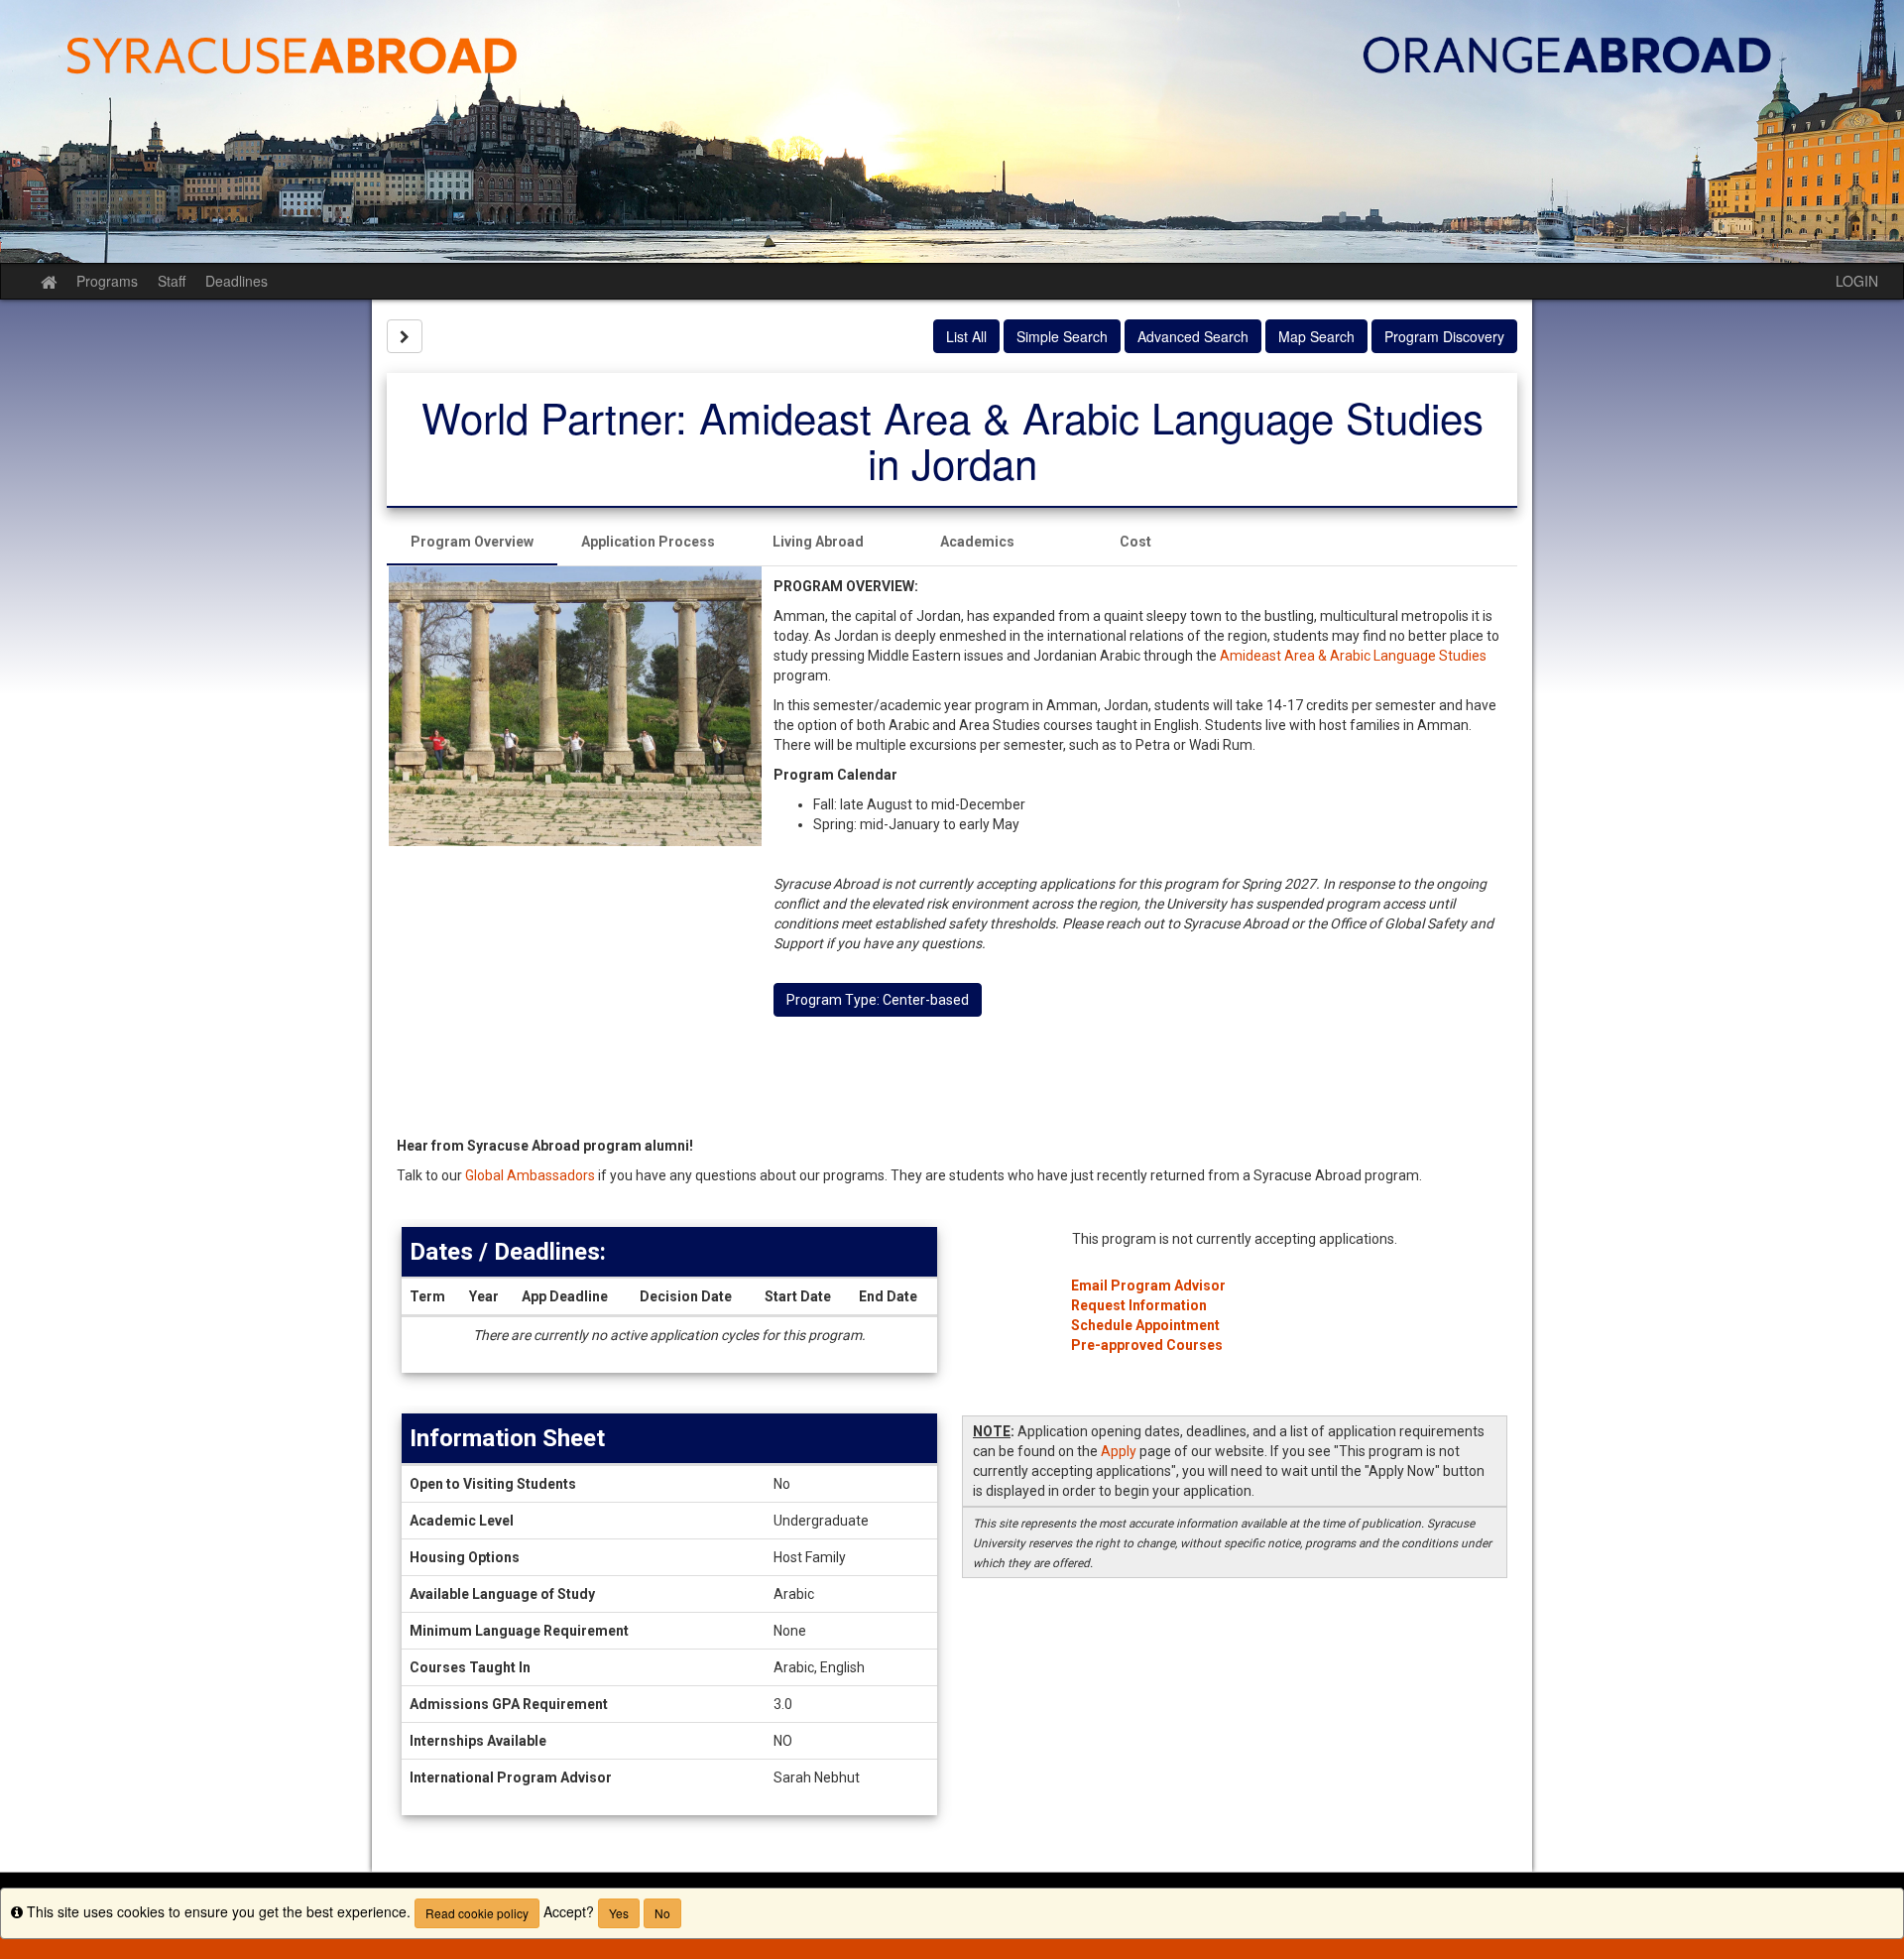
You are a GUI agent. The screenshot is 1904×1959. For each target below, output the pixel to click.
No (662, 1913)
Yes (619, 1913)
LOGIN (1857, 281)
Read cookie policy (477, 1913)
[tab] (472, 542)
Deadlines (237, 281)
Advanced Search (1193, 336)
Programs (107, 281)
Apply (1119, 1451)
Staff (172, 281)
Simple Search (1062, 336)
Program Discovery (1444, 336)
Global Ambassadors (530, 1175)
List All (966, 336)
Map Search (1316, 336)
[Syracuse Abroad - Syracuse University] (952, 131)
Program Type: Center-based (878, 1000)
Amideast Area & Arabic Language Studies (1353, 656)
